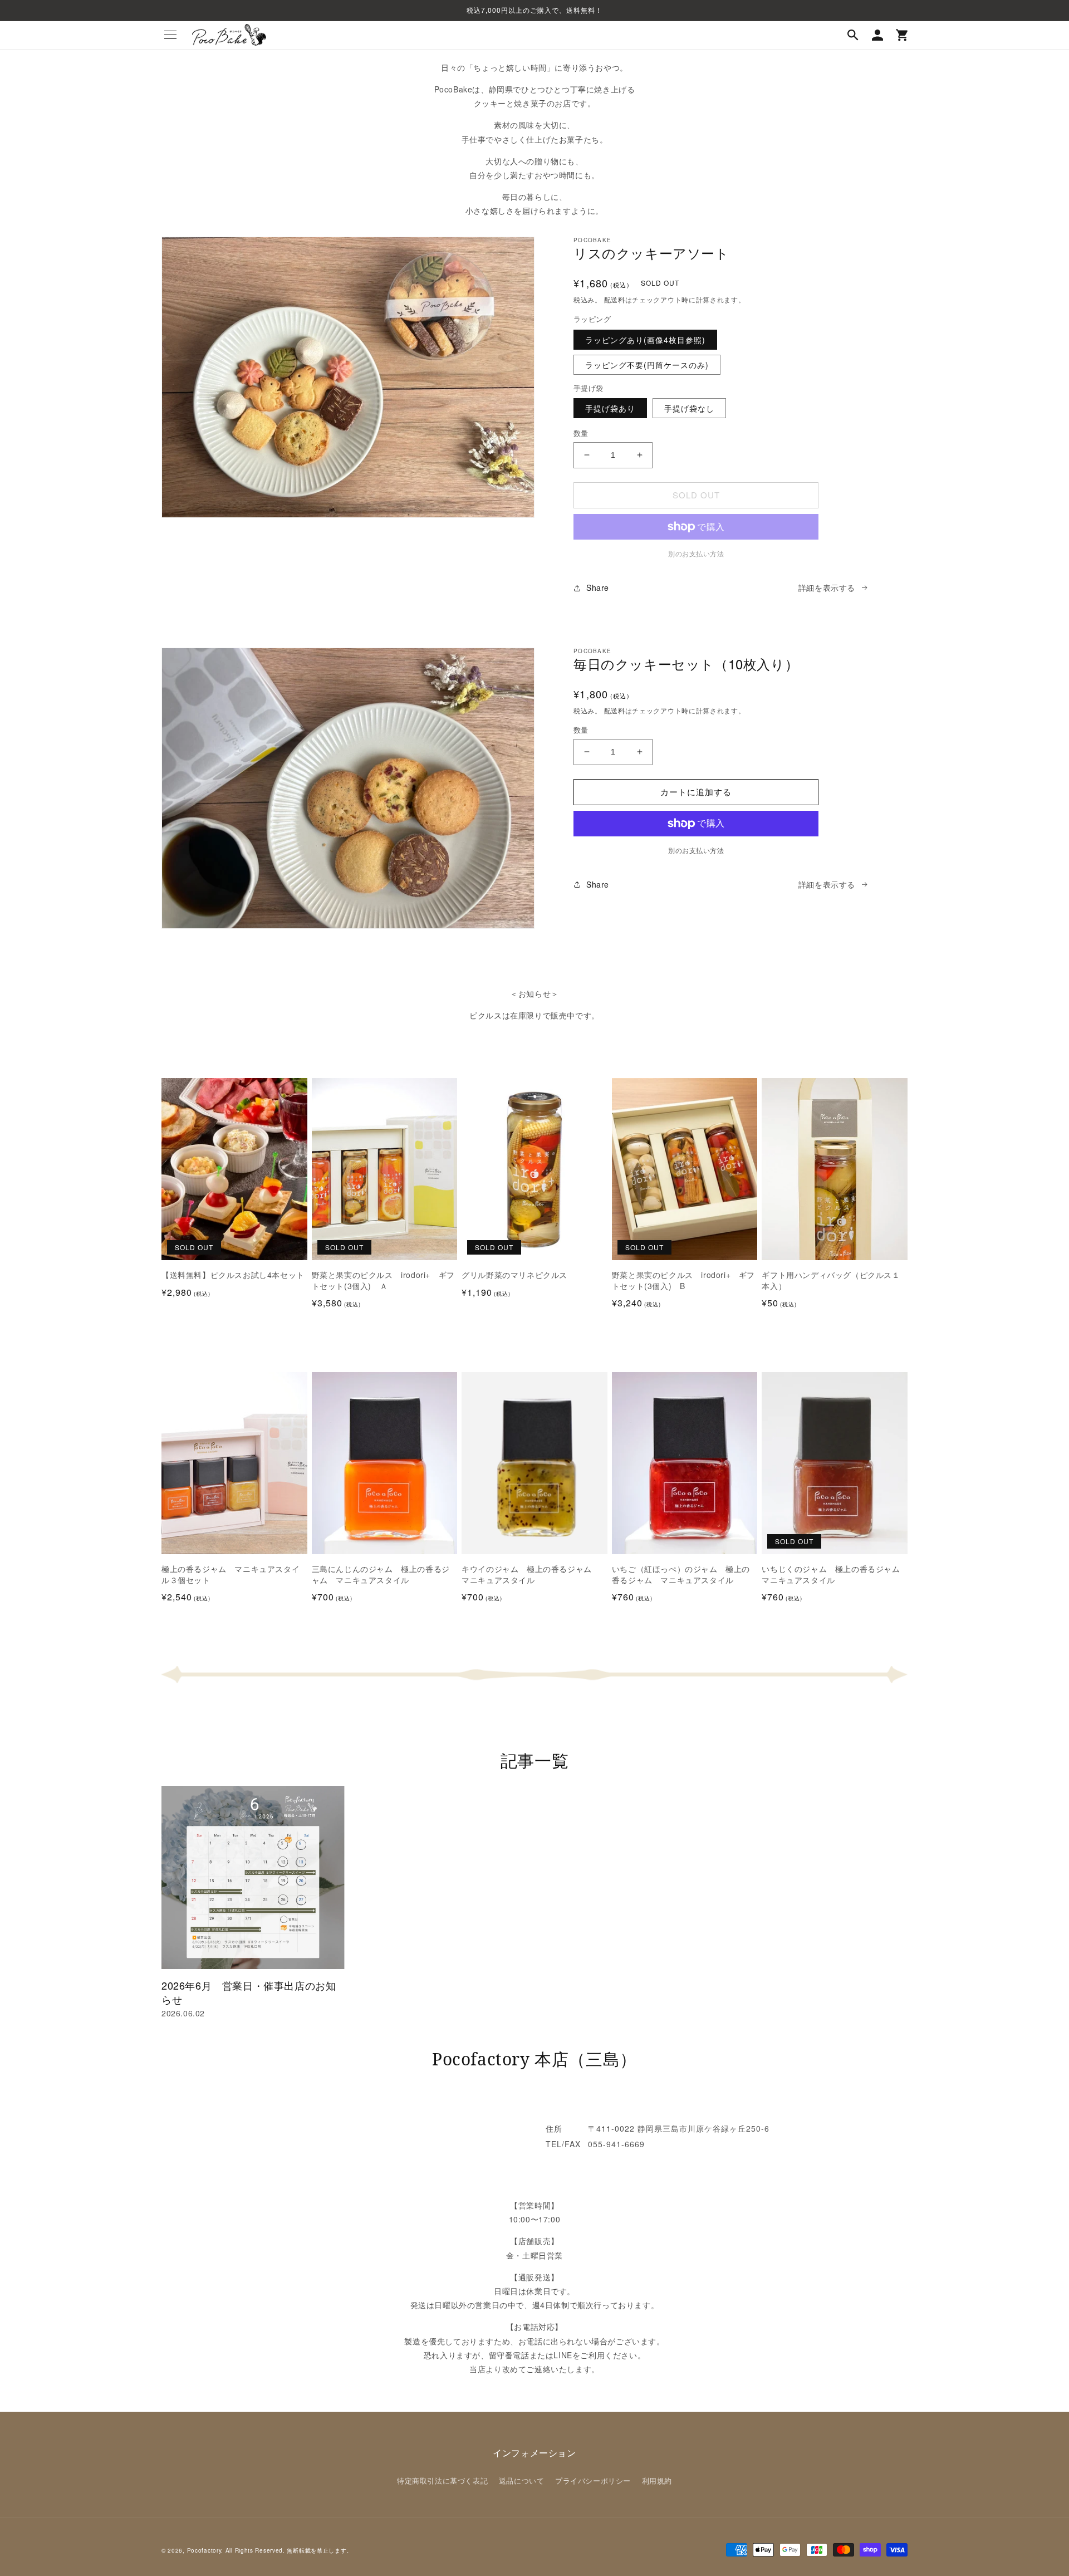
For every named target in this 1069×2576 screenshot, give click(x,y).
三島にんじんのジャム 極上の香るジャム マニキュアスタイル (381, 1575)
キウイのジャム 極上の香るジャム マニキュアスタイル (531, 1575)
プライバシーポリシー (593, 2480)
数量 (581, 433)
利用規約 (657, 2480)
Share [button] (598, 587)
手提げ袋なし (689, 408)
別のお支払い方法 (696, 850)
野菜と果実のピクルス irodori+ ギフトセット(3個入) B (683, 1280)
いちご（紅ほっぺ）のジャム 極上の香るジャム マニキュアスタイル (681, 1575)
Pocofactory (204, 2550)
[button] (170, 35)
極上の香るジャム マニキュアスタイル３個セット (231, 1575)
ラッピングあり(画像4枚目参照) (645, 340)
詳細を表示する (827, 587)
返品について (522, 2480)
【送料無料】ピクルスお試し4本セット (233, 1275)
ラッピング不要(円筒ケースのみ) (647, 365)
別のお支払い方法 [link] (696, 553)
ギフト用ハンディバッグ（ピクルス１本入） (831, 1280)
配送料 (615, 299)
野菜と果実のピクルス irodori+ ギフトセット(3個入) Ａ (383, 1280)
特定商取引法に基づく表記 (442, 2480)
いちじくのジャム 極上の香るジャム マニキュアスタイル (835, 1575)
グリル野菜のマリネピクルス (514, 1275)
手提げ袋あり (610, 408)
